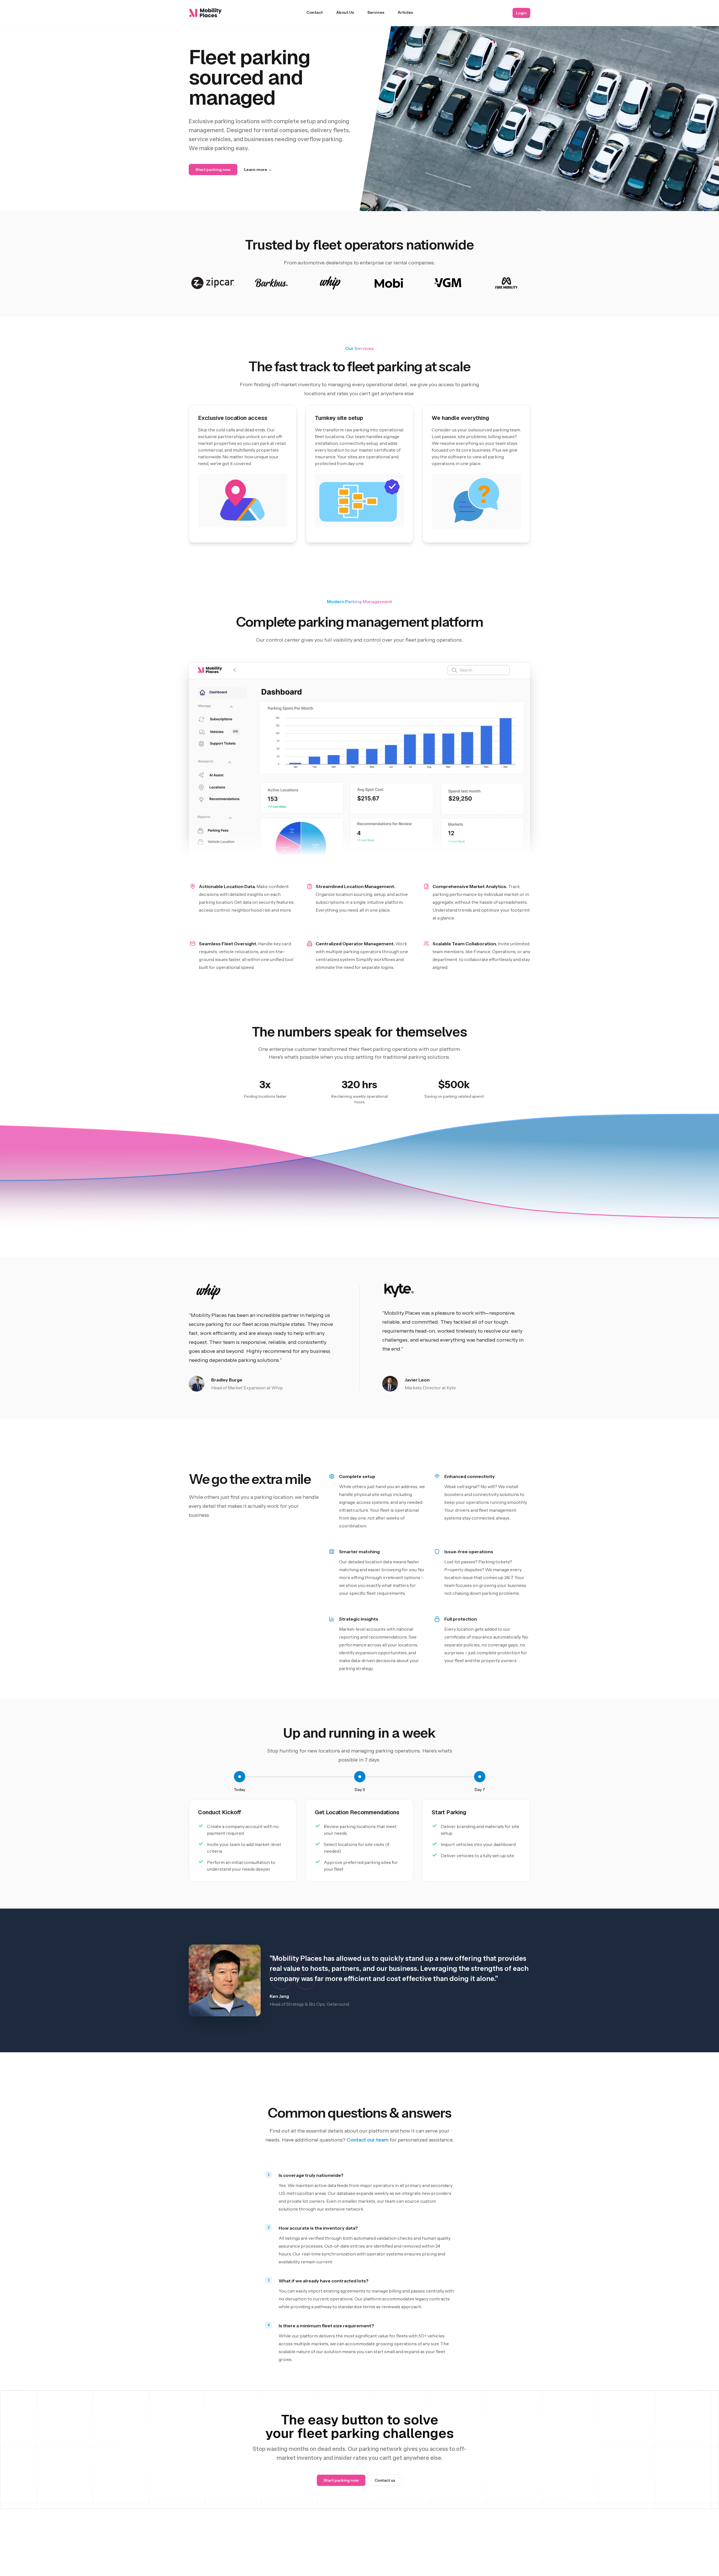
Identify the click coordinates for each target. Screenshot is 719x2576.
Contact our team (368, 2140)
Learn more (258, 170)
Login (521, 13)
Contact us (385, 2480)
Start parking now (213, 170)
